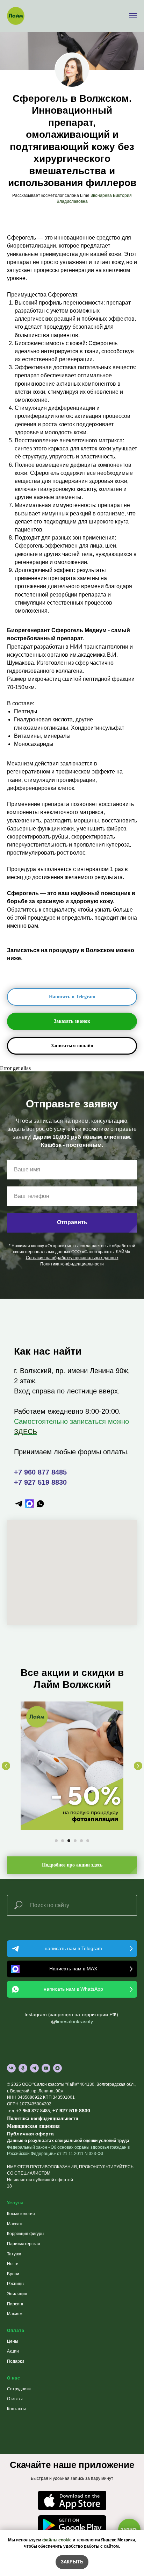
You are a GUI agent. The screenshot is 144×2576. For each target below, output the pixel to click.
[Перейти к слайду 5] (81, 1841)
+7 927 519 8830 (40, 1482)
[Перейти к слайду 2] (63, 1841)
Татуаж (14, 2254)
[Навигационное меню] (133, 16)
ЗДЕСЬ (26, 1432)
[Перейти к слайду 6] (88, 1841)
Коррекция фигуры (26, 2234)
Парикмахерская (24, 2244)
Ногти (13, 2264)
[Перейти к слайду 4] (75, 1841)
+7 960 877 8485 (40, 1472)
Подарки (16, 2361)
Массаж (15, 2224)
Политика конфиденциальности (43, 2118)
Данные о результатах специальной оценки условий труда (68, 2141)
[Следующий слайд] (138, 1766)
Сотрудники (19, 2389)
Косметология (21, 2214)
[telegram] (19, 1504)
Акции (13, 2351)
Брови (13, 2274)
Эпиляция (17, 2294)
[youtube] (46, 2068)
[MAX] (57, 2068)
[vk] (11, 2068)
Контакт (15, 2409)
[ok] (23, 2068)
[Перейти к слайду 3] (69, 1841)
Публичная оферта (30, 2134)
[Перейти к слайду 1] (56, 1841)
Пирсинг (15, 2304)
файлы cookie (57, 2540)
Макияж (15, 2314)
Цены (13, 2341)
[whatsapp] (40, 1504)
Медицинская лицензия (33, 2126)
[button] (72, 1021)
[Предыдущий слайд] (6, 1766)
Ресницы (16, 2284)
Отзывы (15, 2399)
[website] (30, 1504)
